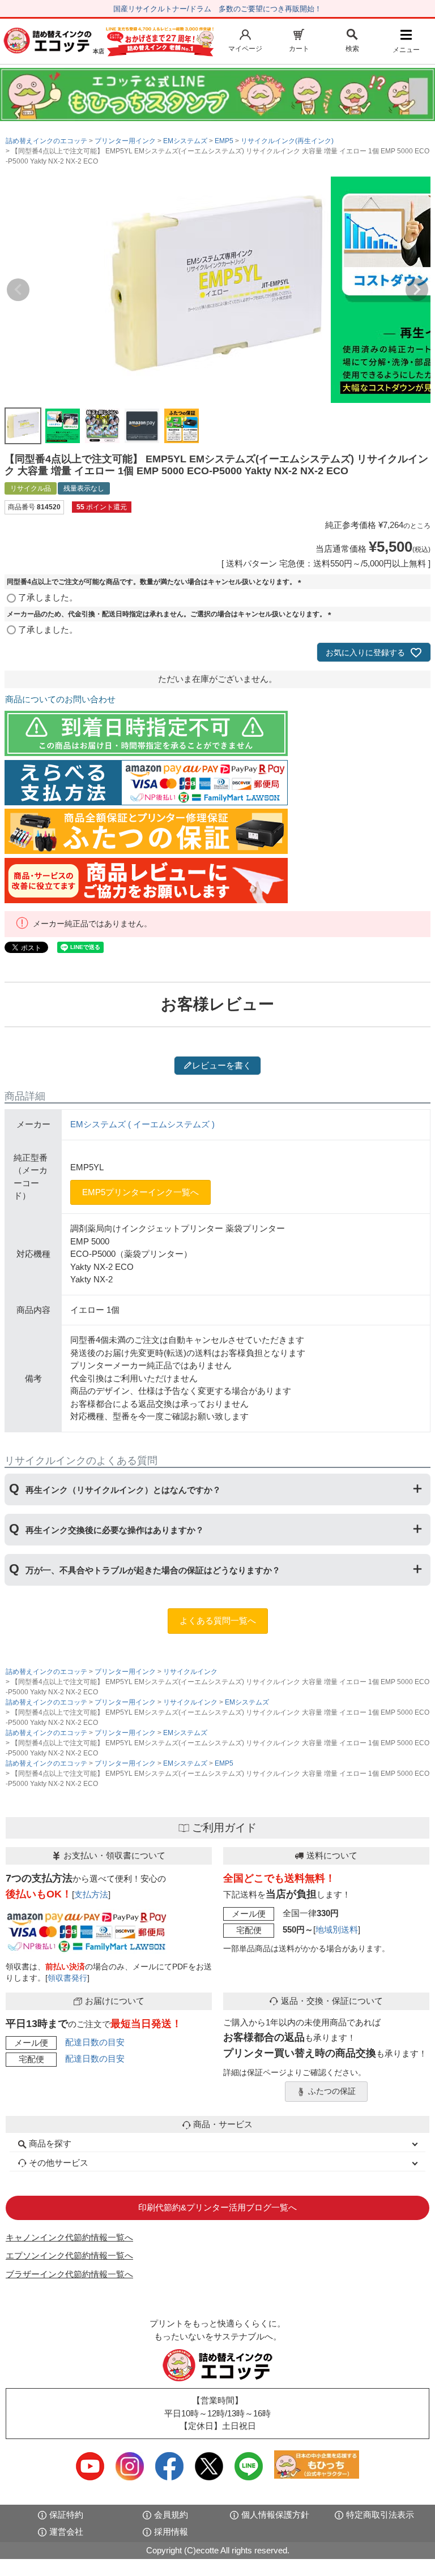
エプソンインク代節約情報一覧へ (69, 2255)
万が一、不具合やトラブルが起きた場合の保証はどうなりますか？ (153, 1570)
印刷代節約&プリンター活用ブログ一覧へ (217, 2207)
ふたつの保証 (332, 2091)
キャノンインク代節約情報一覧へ (69, 2237)
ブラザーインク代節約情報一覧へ (69, 2274)
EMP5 (224, 141)
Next (417, 290)
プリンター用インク (125, 141)
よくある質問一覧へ (218, 1620)
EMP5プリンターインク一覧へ (140, 1192)
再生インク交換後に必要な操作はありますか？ (115, 1530)
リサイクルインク (190, 1672)
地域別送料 (337, 1929)
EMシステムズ (185, 141)
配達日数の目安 (95, 2042)
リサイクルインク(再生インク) (287, 141)
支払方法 (91, 1894)
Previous (18, 290)
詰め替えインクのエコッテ (46, 141)
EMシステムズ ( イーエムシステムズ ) (142, 1124)
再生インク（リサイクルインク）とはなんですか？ (123, 1490)
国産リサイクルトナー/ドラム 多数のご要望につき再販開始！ (217, 9)
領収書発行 (67, 1978)
